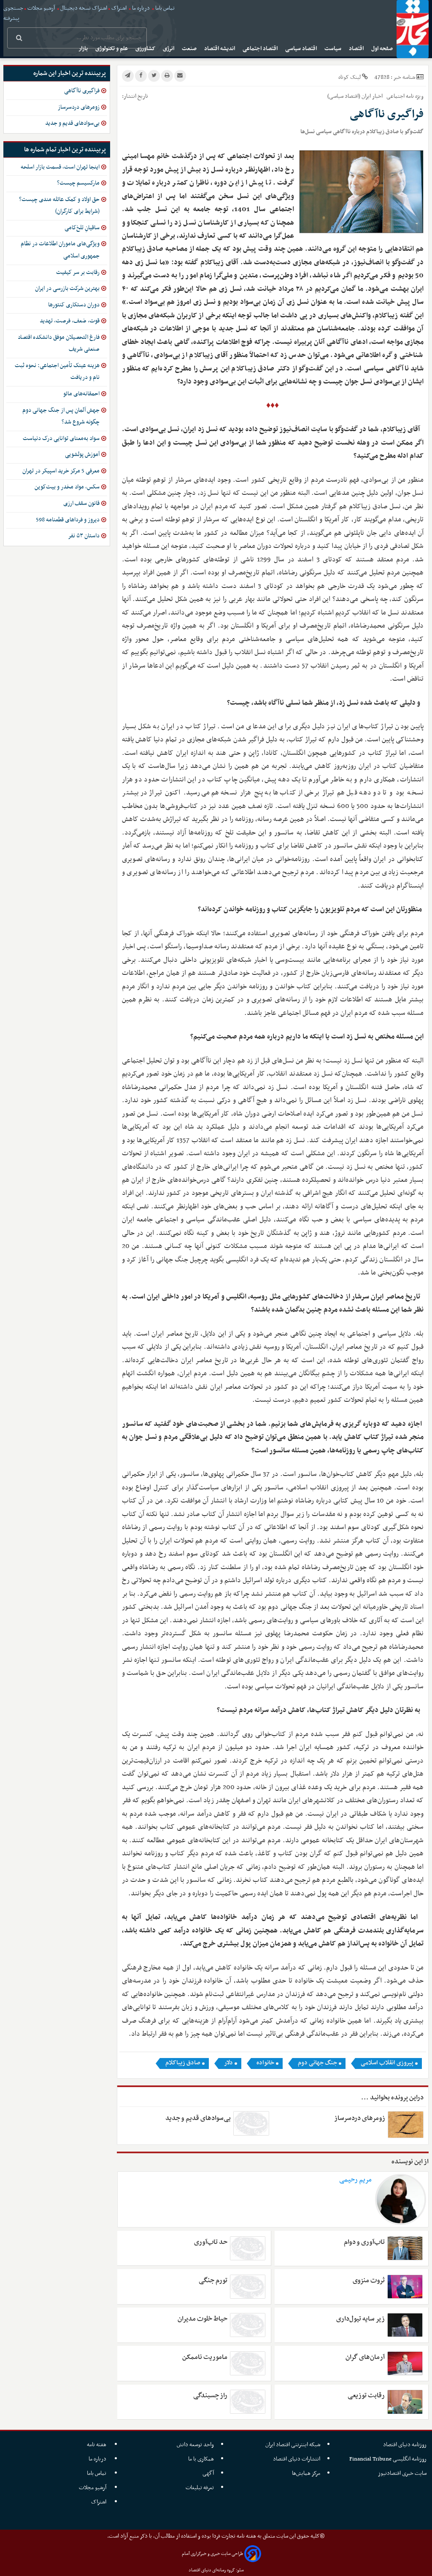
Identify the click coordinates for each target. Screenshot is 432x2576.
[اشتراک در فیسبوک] (141, 76)
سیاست (333, 49)
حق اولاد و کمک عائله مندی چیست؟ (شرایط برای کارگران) (59, 206)
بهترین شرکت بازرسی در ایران (67, 288)
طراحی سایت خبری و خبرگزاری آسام (212, 2554)
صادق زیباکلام (183, 2063)
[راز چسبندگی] (248, 2402)
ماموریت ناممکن (205, 2357)
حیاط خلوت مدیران (202, 2319)
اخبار (377, 96)
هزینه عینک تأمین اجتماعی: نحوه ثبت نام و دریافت (57, 372)
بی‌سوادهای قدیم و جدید (198, 2118)
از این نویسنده (410, 2162)
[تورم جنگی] (248, 2287)
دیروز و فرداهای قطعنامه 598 (68, 520)
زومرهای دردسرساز (360, 2118)
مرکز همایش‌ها (306, 2473)
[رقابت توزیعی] (405, 2402)
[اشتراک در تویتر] (154, 76)
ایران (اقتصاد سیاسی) (349, 96)
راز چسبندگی (210, 2396)
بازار (84, 49)
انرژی (169, 49)
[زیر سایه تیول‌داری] (405, 2325)
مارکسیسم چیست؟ (78, 183)
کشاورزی (146, 49)
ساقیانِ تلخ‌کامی (82, 228)
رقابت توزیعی (366, 2396)
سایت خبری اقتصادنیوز (402, 2473)
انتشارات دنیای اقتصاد (297, 2459)
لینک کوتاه (350, 77)
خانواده (265, 2063)
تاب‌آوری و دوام (364, 2242)
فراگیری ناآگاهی (82, 91)
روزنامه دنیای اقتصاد (405, 2445)
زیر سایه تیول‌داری (360, 2319)
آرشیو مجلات (41, 8)
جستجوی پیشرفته (13, 13)
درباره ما (141, 8)
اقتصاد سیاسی (302, 49)
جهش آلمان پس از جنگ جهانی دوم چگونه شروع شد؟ (61, 416)
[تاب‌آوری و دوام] (405, 2248)
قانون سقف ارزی (81, 503)
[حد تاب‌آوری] (248, 2248)
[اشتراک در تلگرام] (128, 76)
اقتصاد (357, 49)
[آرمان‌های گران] (405, 2363)
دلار (228, 2063)
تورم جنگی (213, 2281)
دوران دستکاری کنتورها (74, 305)
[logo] (413, 29)
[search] (19, 39)
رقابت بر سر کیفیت (78, 272)
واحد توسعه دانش (195, 2445)
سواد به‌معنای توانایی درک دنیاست (61, 439)
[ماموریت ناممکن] (248, 2363)
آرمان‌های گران (365, 2357)
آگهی (208, 2473)
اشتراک (119, 8)
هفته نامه (97, 2445)
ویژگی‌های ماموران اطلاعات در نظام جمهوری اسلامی (60, 250)
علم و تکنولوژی (112, 49)
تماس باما (165, 8)
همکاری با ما (201, 2459)
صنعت (190, 49)
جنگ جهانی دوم (317, 2063)
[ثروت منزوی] (405, 2287)
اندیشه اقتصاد (220, 49)
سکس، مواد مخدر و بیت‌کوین (67, 487)
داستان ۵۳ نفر (84, 536)
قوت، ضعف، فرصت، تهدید (70, 321)
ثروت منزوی (369, 2281)
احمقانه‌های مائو (81, 394)
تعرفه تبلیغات (200, 2488)
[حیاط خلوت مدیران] (248, 2325)
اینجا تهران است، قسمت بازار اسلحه (60, 167)
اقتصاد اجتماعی (261, 49)
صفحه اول (383, 49)
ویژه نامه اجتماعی (404, 96)
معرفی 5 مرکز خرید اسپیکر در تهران (61, 471)
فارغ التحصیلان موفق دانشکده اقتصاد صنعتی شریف (59, 343)
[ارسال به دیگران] (180, 76)
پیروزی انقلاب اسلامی (387, 2063)
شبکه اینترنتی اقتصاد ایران (293, 2445)
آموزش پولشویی (82, 455)
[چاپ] (167, 76)
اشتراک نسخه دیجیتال (83, 8)
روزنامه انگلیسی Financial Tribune (388, 2459)
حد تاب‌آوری (211, 2242)
